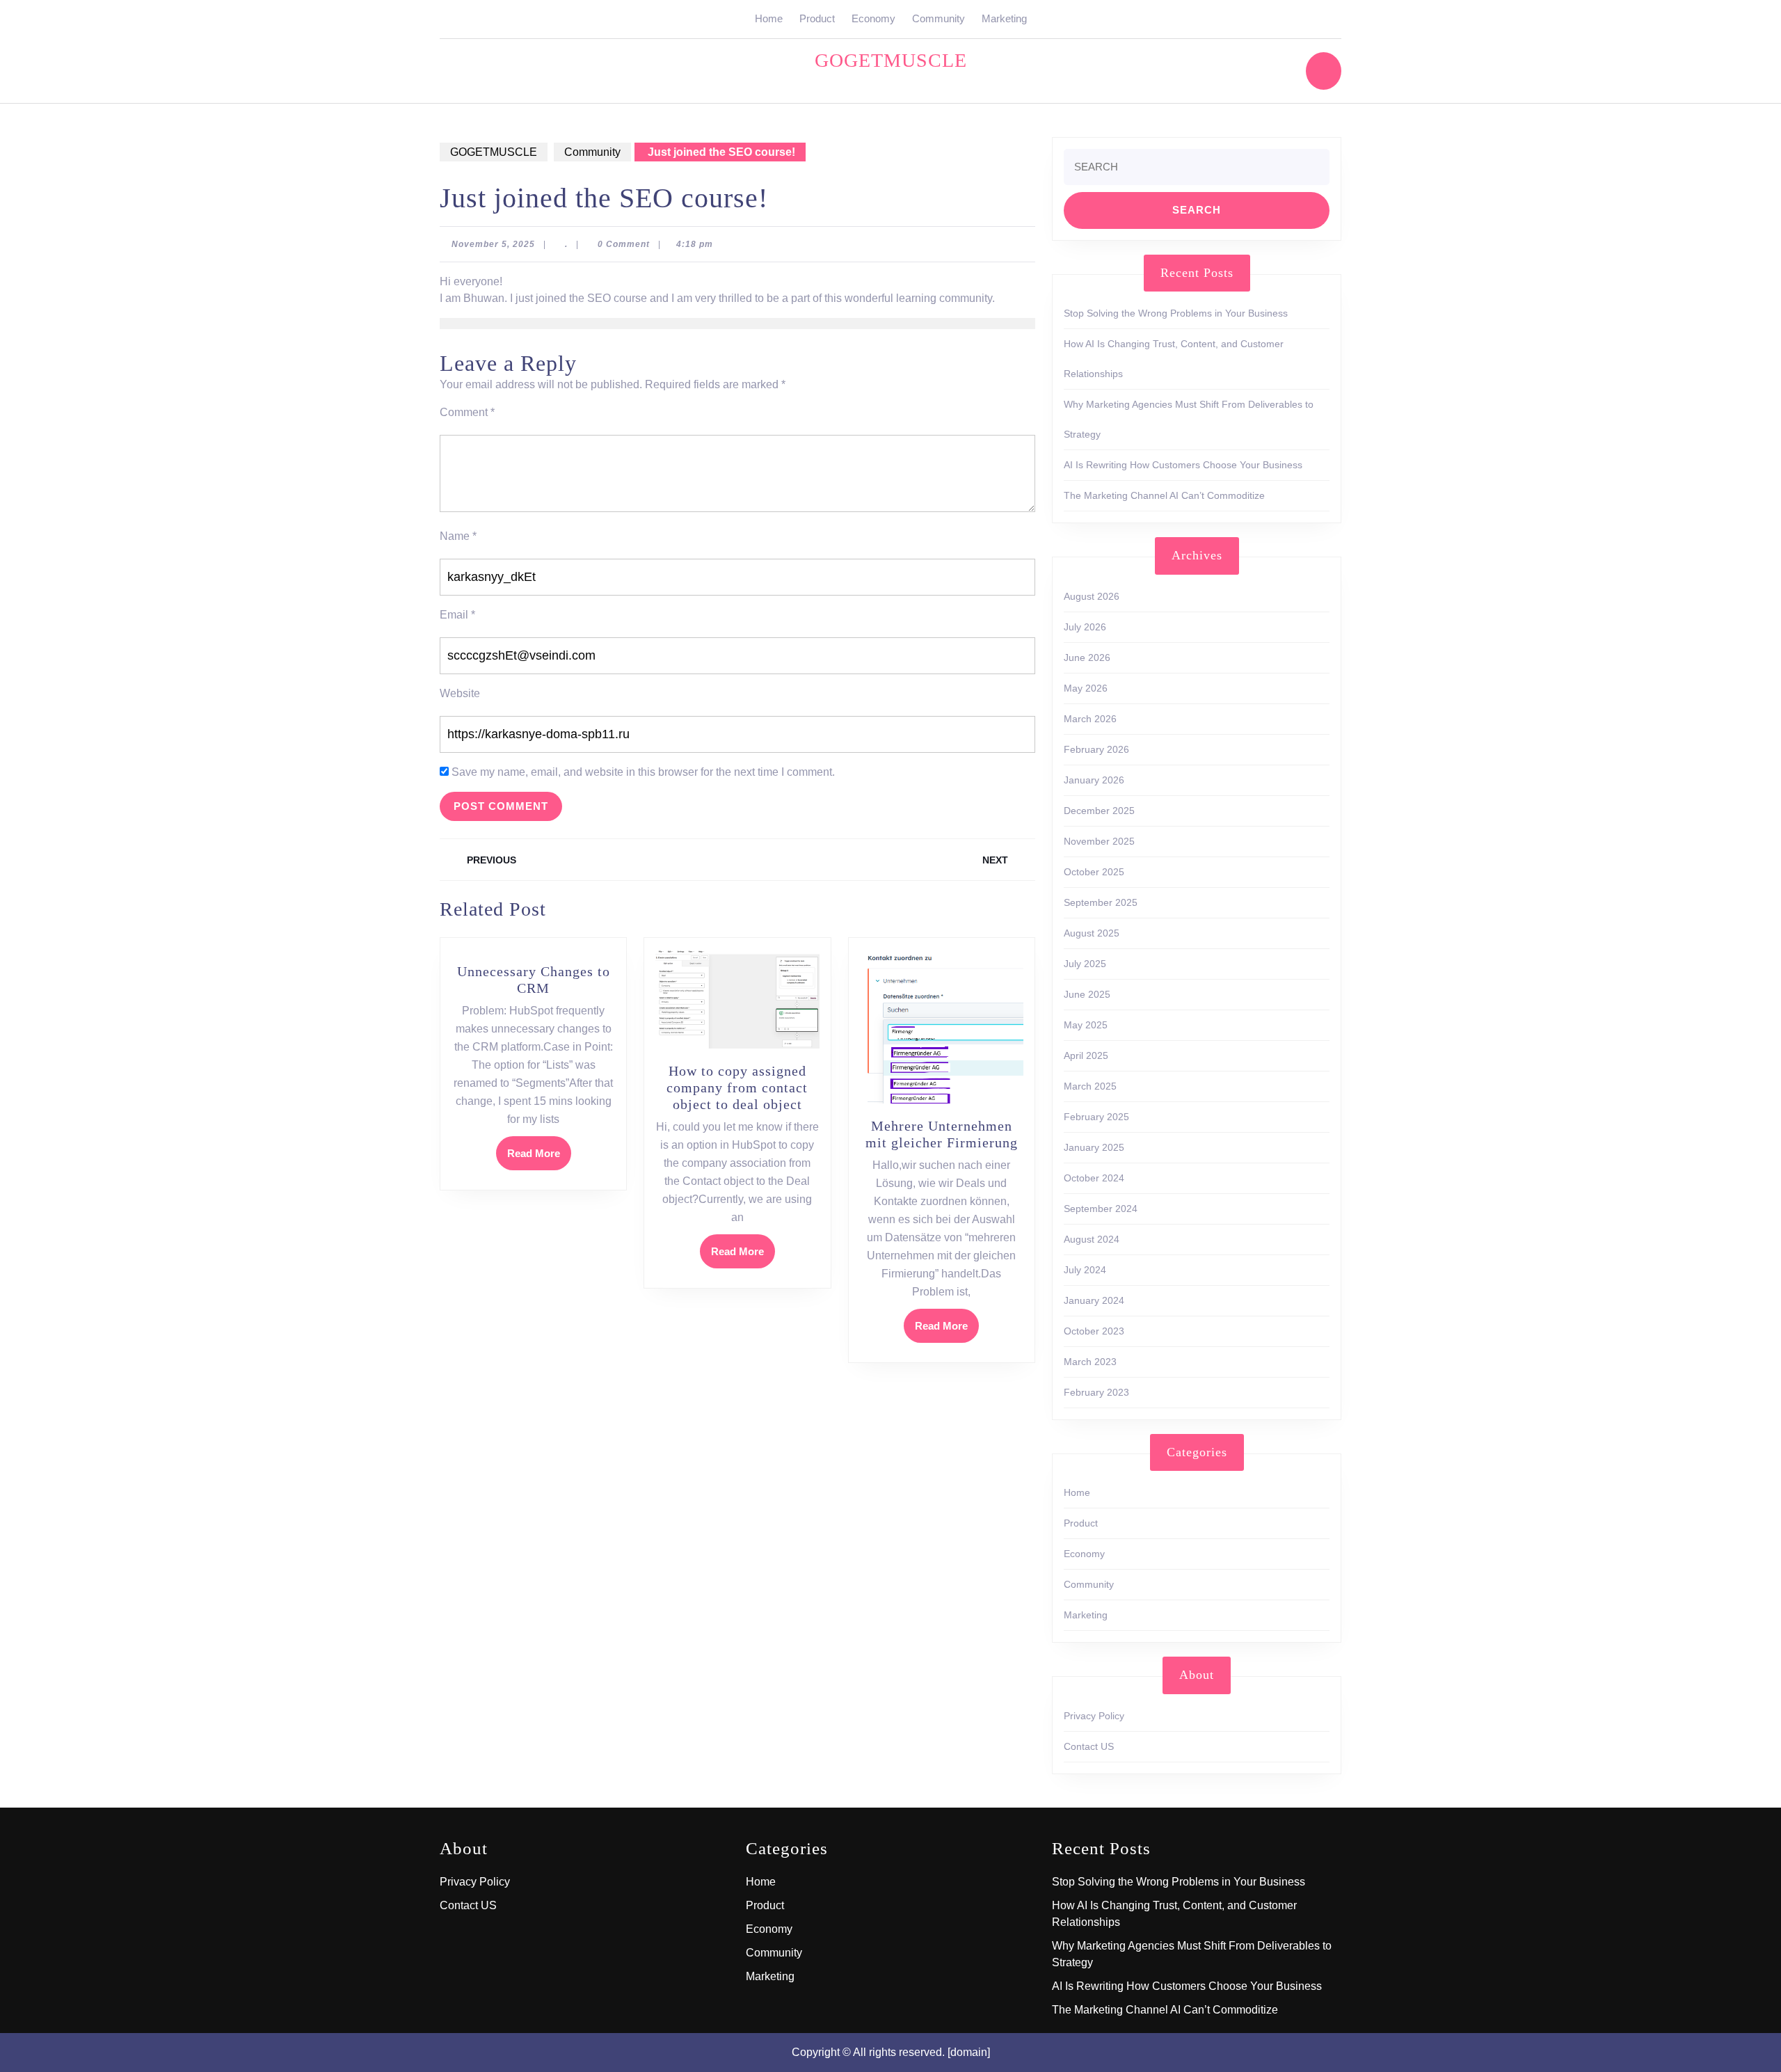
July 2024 (1085, 1270)
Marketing (1004, 18)
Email (457, 615)
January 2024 (1094, 1300)
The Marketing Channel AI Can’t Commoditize (1164, 495)
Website (460, 693)
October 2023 (1094, 1331)
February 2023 (1096, 1392)
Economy (873, 18)
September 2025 (1101, 902)
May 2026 (1086, 688)
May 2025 (1086, 1025)
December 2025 (1099, 811)
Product (817, 18)
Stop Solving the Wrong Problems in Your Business (1176, 313)
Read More (539, 1158)
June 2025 (1087, 994)
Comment (467, 412)
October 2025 (1094, 872)
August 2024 (1092, 1239)
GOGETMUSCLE (891, 60)
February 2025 (1096, 1117)
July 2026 (1085, 627)
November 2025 (1099, 841)
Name (458, 536)
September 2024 (1101, 1209)
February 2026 (1096, 749)
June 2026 (1087, 658)
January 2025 (1094, 1147)
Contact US (1089, 1746)
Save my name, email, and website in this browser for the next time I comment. (643, 772)
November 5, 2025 (493, 244)
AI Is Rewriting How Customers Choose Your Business (1183, 465)
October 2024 (1094, 1178)
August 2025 (1092, 933)
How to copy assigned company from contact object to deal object (737, 1087)
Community (939, 18)
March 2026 (1090, 719)
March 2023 (1090, 1362)
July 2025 (1085, 964)
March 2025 (1090, 1086)
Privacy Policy (1094, 1716)
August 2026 (1092, 596)
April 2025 (1086, 1055)
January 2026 (1094, 780)
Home (769, 18)
